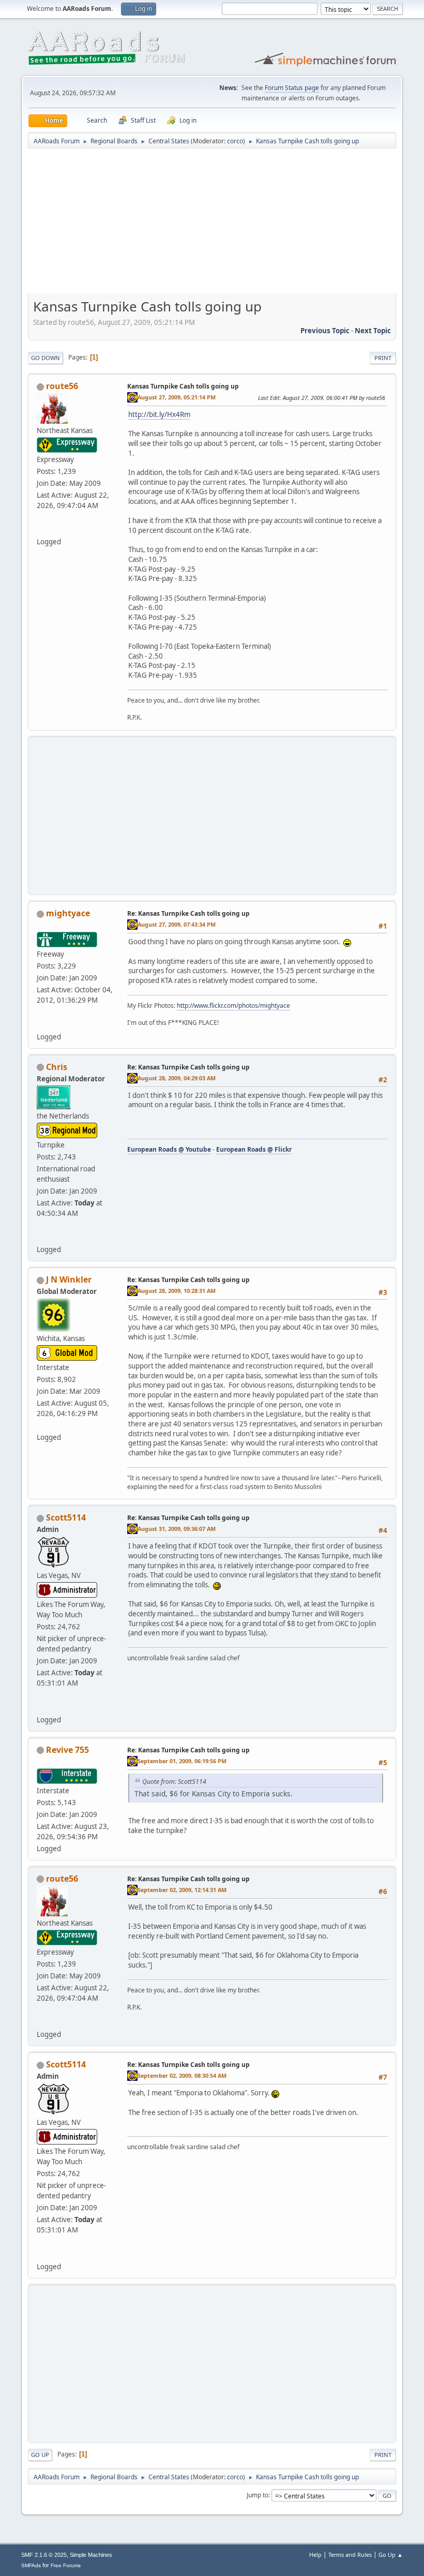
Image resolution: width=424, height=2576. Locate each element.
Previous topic (325, 331)
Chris (57, 1067)
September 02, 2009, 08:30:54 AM (182, 2075)
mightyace (68, 913)
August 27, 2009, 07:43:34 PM (177, 924)
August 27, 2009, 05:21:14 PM (177, 397)
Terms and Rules (350, 2555)
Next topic (373, 331)
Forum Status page (292, 88)
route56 (62, 386)
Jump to (258, 2495)
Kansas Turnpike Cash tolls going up (183, 386)
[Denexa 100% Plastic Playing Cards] (41, 1707)
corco (235, 141)
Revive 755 (67, 1750)
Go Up (40, 2455)
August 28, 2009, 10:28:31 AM (177, 1291)
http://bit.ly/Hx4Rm (159, 414)
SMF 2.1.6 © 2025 (44, 2555)
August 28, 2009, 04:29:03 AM (177, 1078)
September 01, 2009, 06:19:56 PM (182, 1761)
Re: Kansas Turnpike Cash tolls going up (188, 913)
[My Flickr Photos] (41, 1024)
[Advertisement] (212, 225)
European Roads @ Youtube (169, 1149)
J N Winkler (69, 1279)
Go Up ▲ (391, 2555)
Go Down (46, 358)
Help (315, 2555)
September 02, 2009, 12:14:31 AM (182, 1890)
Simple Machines (91, 2555)
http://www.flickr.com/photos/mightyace (233, 1006)
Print (383, 358)
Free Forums (66, 2565)
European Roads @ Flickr (254, 1149)
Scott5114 (66, 1517)
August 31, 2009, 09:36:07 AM (177, 1529)
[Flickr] (41, 1237)
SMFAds (31, 2565)
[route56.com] (41, 529)
